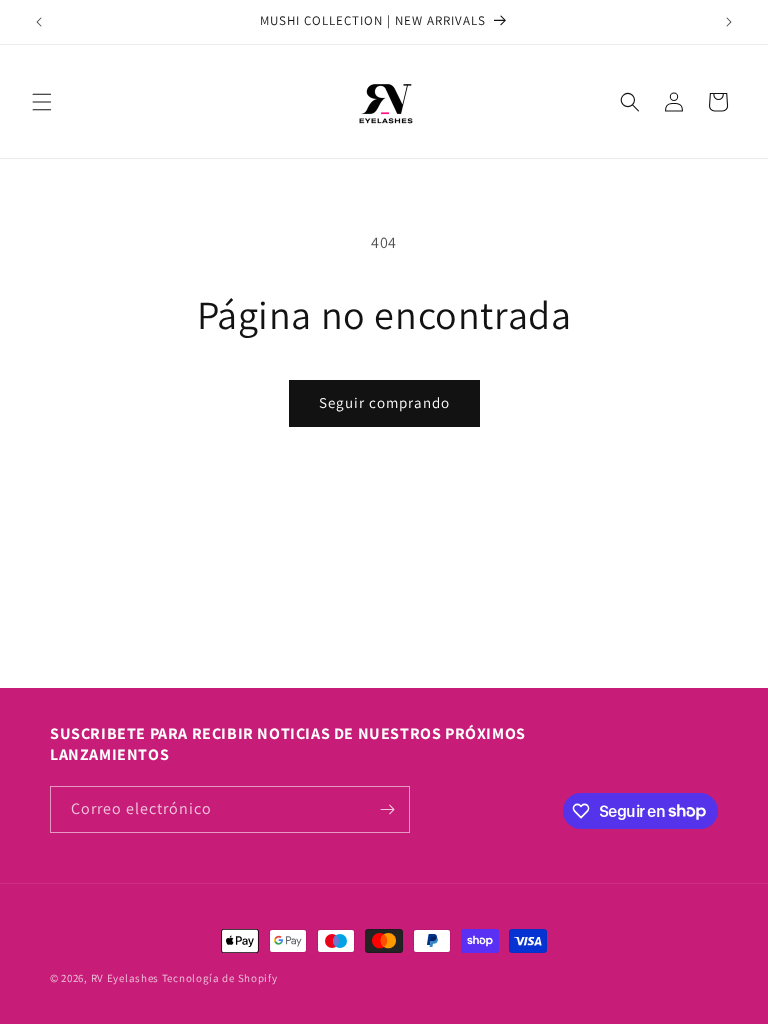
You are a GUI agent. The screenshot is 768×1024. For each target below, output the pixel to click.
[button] (42, 102)
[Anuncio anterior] (39, 22)
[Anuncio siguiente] (729, 22)
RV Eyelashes (125, 978)
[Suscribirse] (387, 809)
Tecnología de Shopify (220, 978)
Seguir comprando (384, 402)
